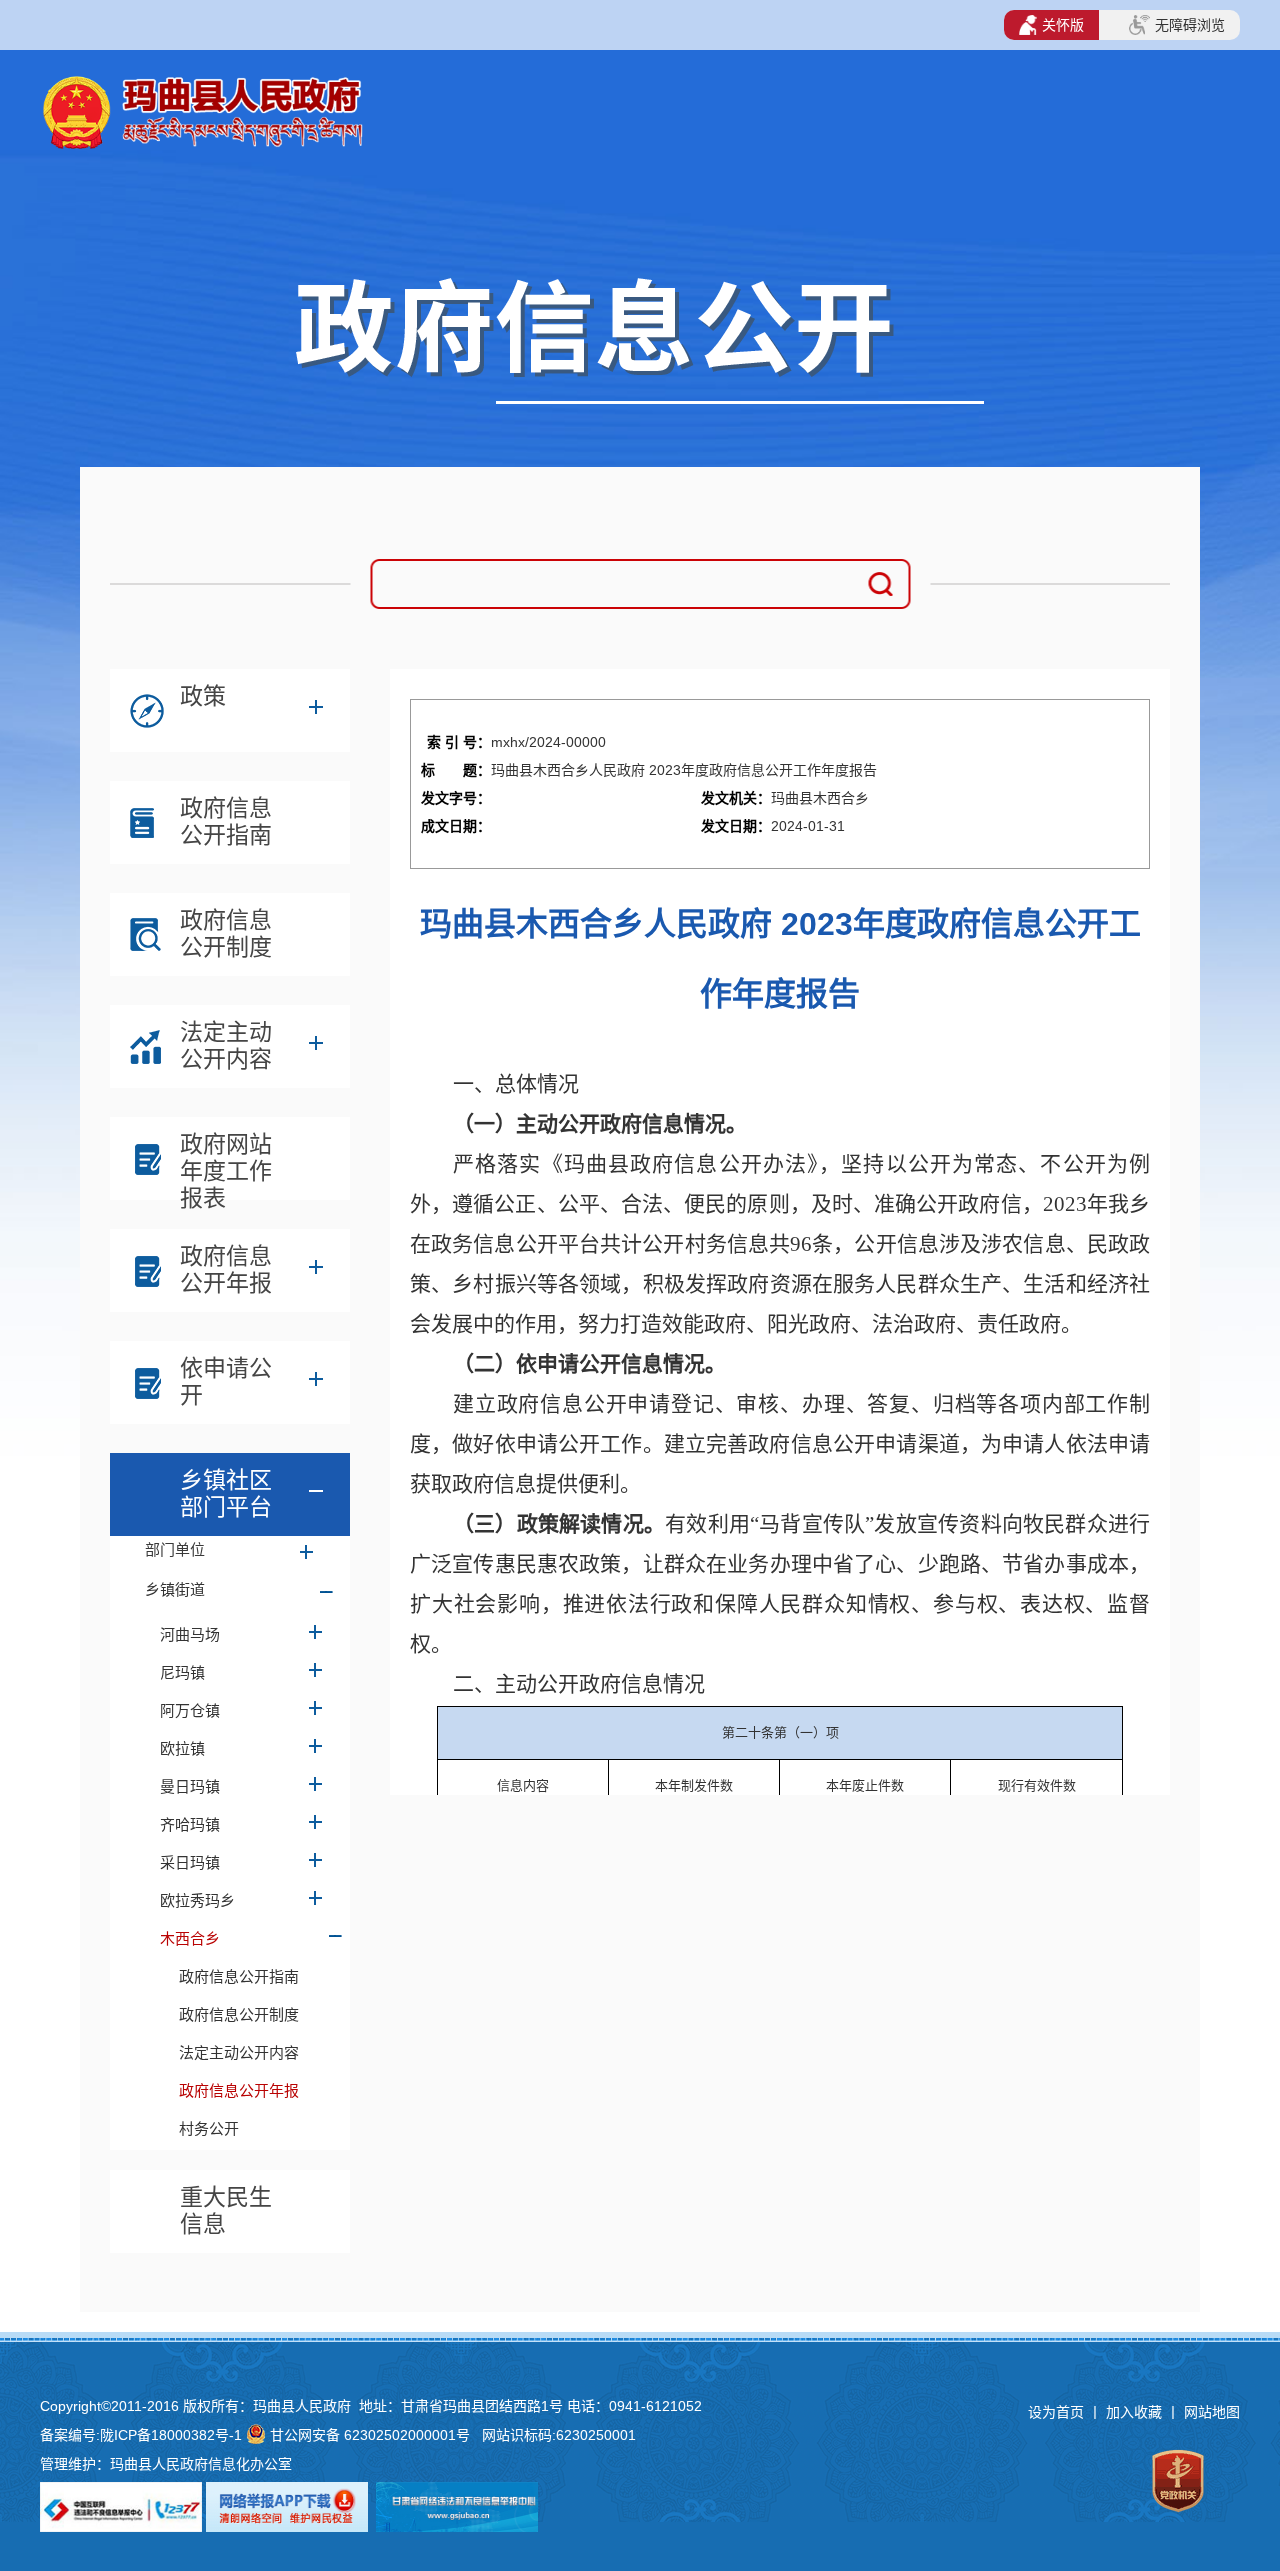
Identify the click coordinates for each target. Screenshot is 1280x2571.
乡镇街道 (175, 1589)
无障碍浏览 (1190, 25)
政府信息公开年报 (226, 1269)
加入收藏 (1136, 2412)
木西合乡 (190, 1938)
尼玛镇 (182, 1672)
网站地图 (1212, 2412)
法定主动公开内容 (226, 1045)
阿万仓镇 (190, 1710)
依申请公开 (226, 1381)
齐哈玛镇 (190, 1824)
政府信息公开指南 (226, 821)
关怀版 (1063, 25)
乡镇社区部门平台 (226, 1493)
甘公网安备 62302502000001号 (370, 2435)
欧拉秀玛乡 (197, 1900)
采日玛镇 (190, 1862)
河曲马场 (190, 1634)
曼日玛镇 (190, 1786)
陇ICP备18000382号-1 (171, 2435)
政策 (203, 696)
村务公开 (209, 2128)
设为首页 (1056, 2412)
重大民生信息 (226, 2210)
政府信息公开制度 (226, 933)
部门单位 (175, 1549)
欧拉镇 (182, 1748)
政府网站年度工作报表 (226, 1163)
